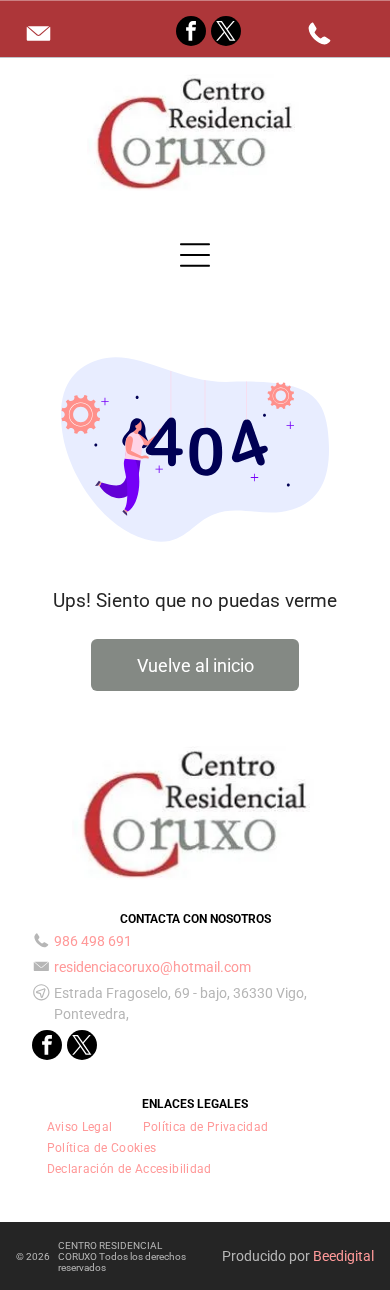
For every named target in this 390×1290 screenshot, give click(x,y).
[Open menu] (195, 255)
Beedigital (343, 1256)
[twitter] (226, 33)
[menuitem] (80, 1126)
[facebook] (191, 33)
